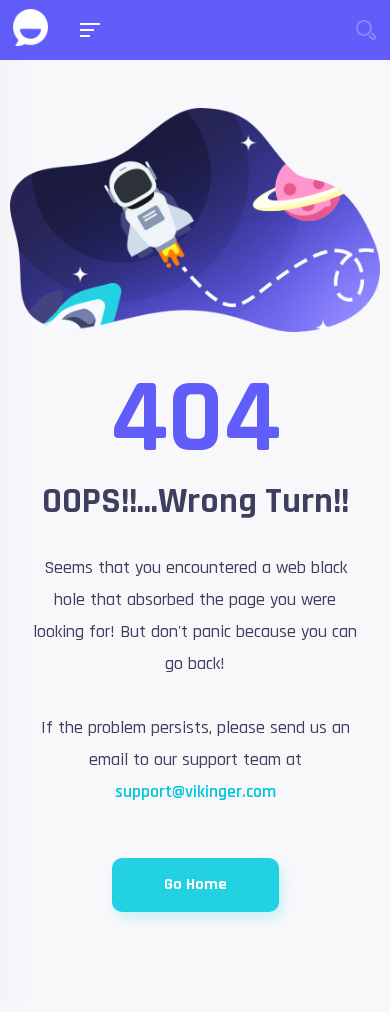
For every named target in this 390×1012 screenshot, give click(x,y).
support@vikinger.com (195, 791)
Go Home (195, 884)
